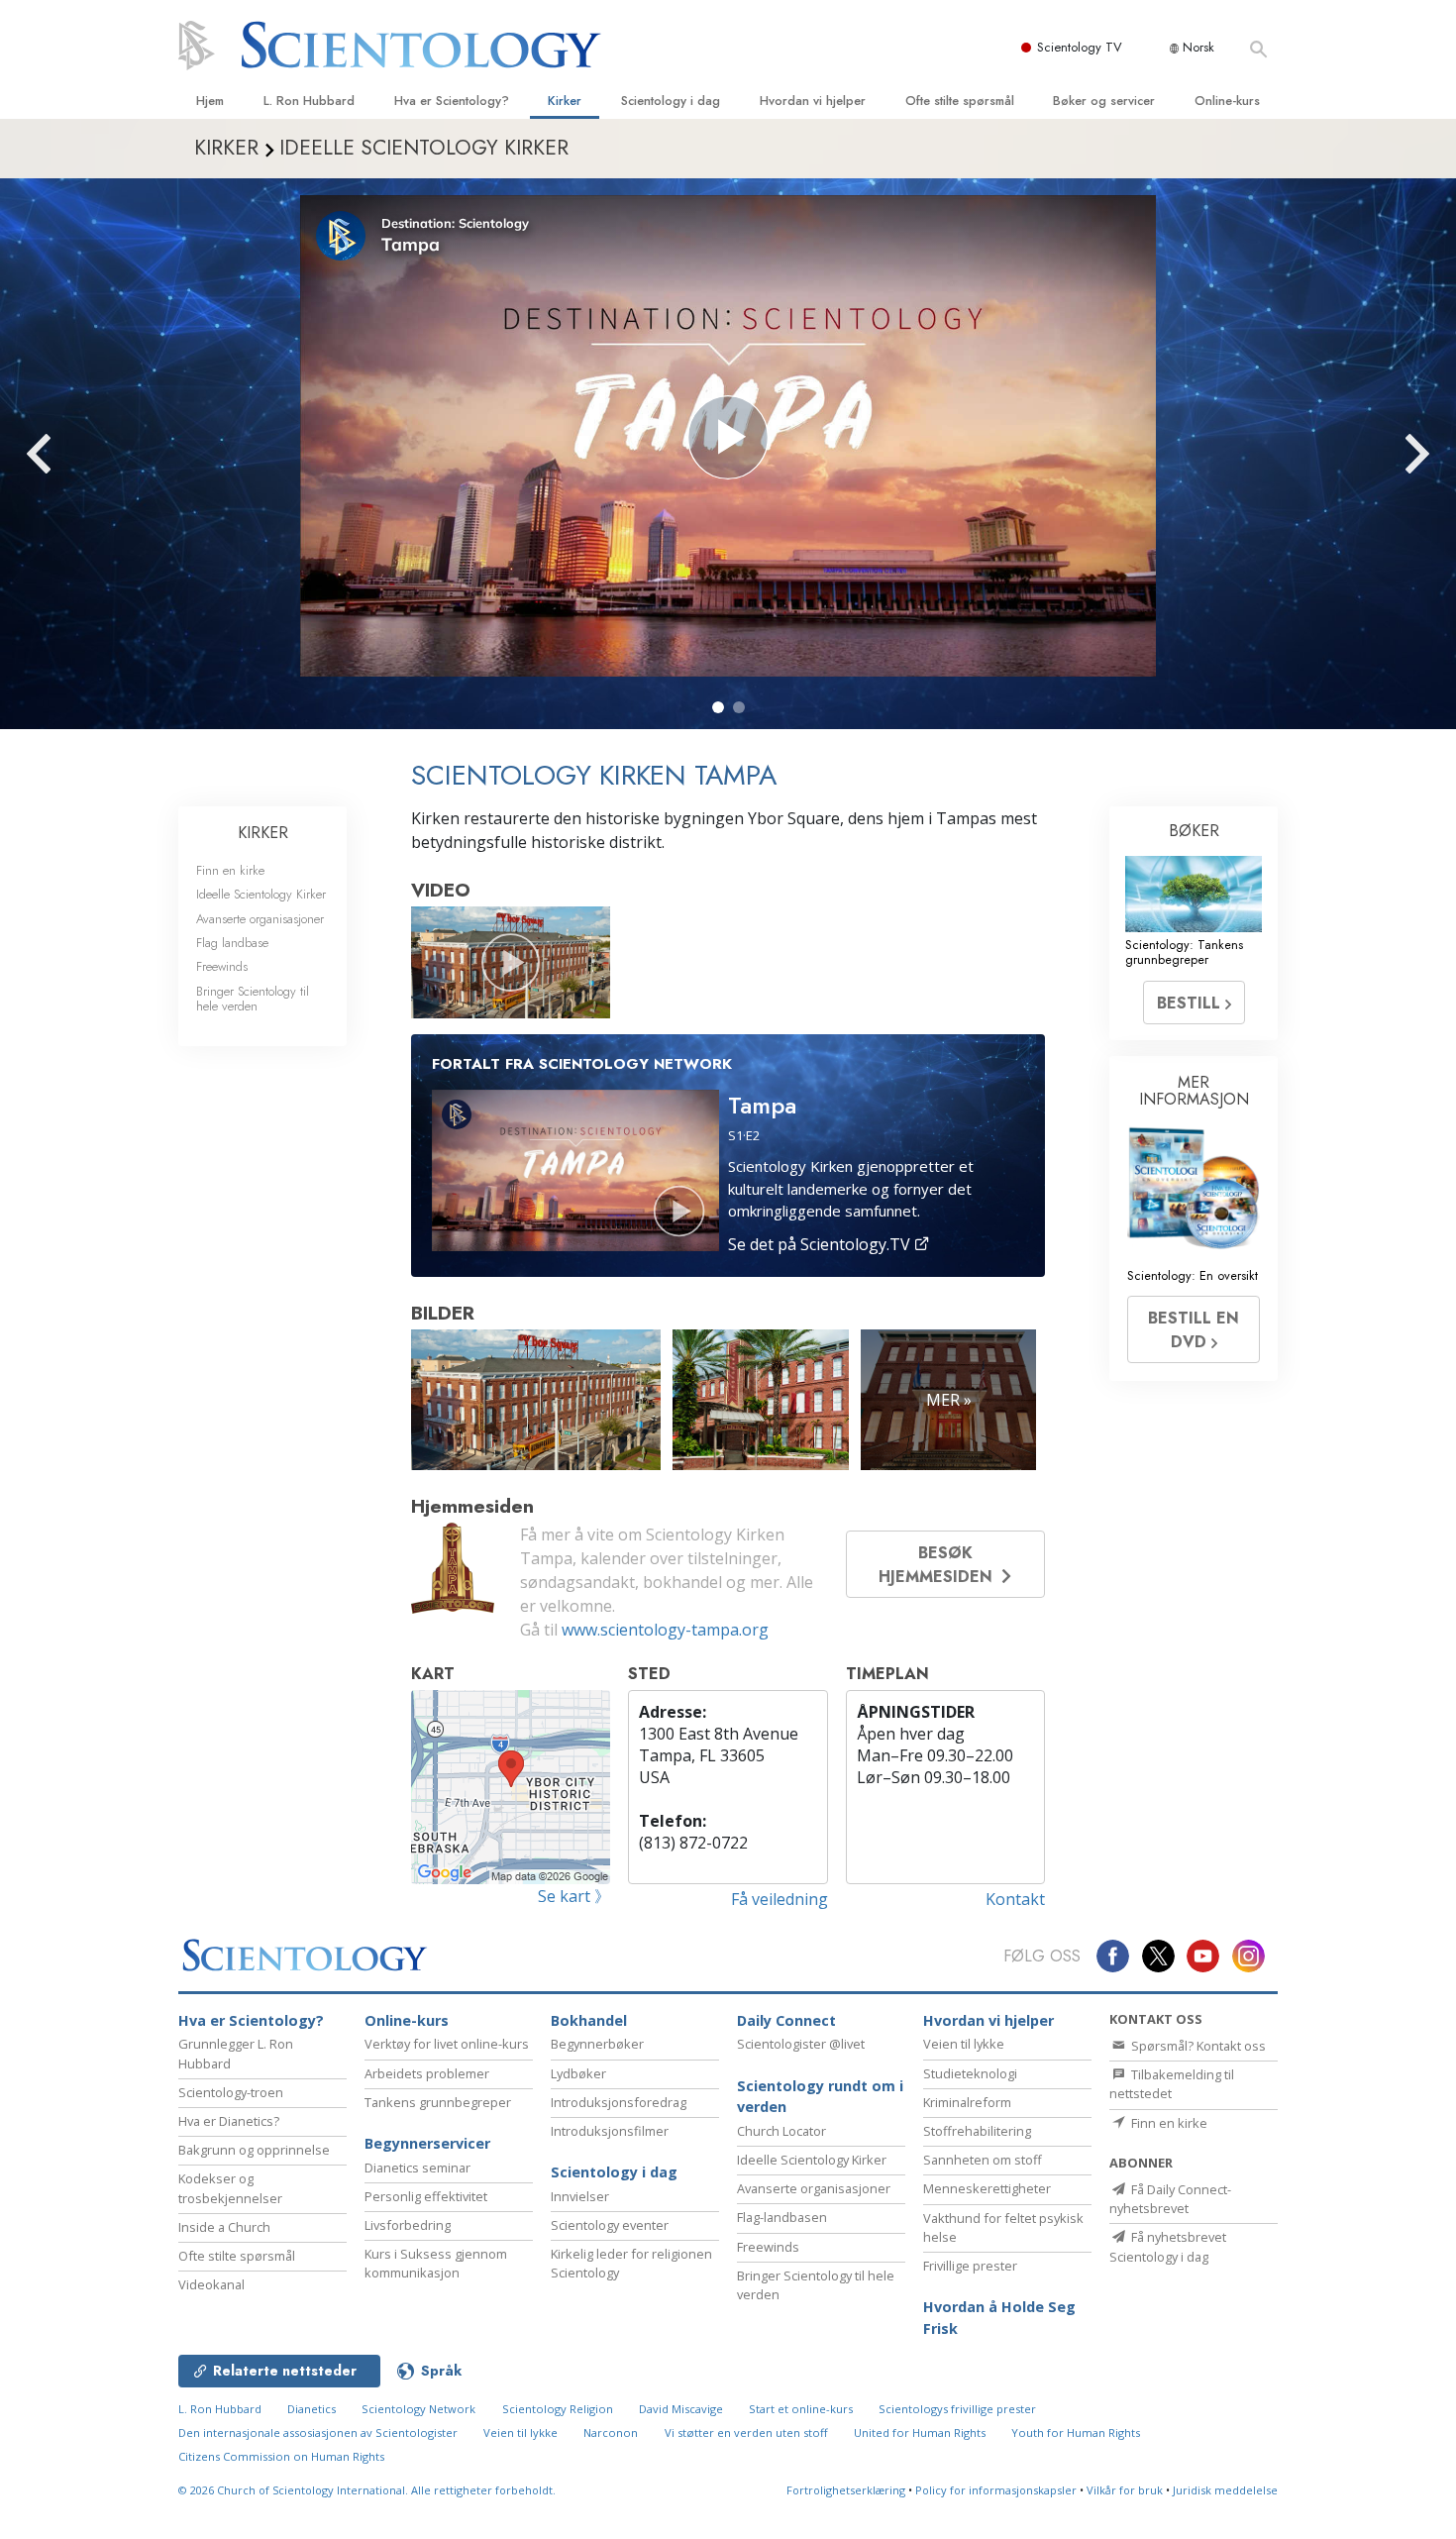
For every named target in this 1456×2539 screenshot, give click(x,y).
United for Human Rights (920, 2433)
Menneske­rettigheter (987, 2188)
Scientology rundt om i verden (820, 2097)
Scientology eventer (610, 2225)
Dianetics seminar (417, 2168)
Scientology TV (1080, 47)
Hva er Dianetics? (229, 2121)
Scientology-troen (231, 2092)
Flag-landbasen (782, 2217)
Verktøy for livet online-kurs (447, 2044)
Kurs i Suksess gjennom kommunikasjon (436, 2263)
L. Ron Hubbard (309, 101)
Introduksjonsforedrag (619, 2102)
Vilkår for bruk (1125, 2490)
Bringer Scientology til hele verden (253, 999)
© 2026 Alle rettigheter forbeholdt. (367, 2490)
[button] (718, 707)
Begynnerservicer (427, 2143)
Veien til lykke (964, 2044)
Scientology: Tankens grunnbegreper (1184, 952)
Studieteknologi (970, 2073)
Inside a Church (224, 2227)
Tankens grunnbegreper (438, 2102)
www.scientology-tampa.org (665, 1630)
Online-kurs (1227, 101)
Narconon (611, 2433)
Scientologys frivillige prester (957, 2409)
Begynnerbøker (597, 2044)
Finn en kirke (230, 870)
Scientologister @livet (801, 2044)
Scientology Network (418, 2409)
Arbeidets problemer (427, 2073)
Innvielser (580, 2196)
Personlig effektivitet (426, 2196)
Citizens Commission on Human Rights (281, 2456)
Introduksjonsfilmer (610, 2131)
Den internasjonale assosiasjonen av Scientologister (318, 2433)
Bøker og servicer (1104, 101)
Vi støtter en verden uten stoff (746, 2433)
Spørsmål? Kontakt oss (1197, 2046)
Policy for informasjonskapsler (996, 2490)
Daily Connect (786, 2020)
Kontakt (1015, 1899)
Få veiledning (780, 1899)
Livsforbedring (408, 2225)
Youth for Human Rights (1076, 2433)
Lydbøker (578, 2073)
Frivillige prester (970, 2266)
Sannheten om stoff (983, 2160)
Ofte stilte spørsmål (960, 101)
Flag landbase (232, 943)
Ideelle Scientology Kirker (261, 894)
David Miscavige (681, 2409)
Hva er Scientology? (452, 101)
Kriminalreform (967, 2102)
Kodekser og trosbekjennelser (230, 2188)
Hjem (210, 101)
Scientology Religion (558, 2409)
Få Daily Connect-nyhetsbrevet (1170, 2199)
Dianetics (312, 2409)
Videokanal (211, 2284)
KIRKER (263, 833)
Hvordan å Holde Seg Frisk (999, 2318)
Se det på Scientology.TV (821, 1244)
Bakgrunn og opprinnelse (254, 2150)
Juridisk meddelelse (1225, 2490)
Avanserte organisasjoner (260, 919)
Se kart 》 (574, 1896)
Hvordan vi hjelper (813, 101)
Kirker (565, 101)
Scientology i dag (671, 101)
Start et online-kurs (801, 2409)
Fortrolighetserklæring (846, 2490)
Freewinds (222, 966)
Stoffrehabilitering (977, 2131)
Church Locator (781, 2131)
